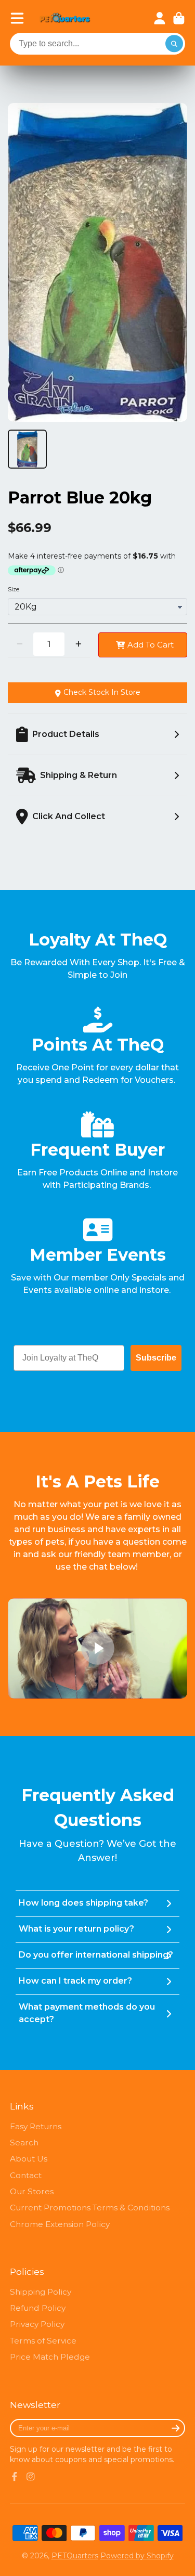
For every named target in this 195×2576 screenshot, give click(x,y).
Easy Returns (36, 2126)
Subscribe (156, 1358)
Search (24, 2143)
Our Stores (32, 2191)
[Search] (174, 44)
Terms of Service (43, 2341)
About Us (29, 2159)
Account (160, 18)
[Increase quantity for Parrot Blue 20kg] (78, 644)
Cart (179, 18)
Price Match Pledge (50, 2357)
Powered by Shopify (137, 2556)
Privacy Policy (37, 2324)
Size (14, 589)
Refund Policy (38, 2308)
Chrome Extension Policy (60, 2224)
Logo (65, 18)
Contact (26, 2175)
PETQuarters (75, 2556)
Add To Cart (151, 645)
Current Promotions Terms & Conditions (90, 2208)
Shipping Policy (41, 2292)
